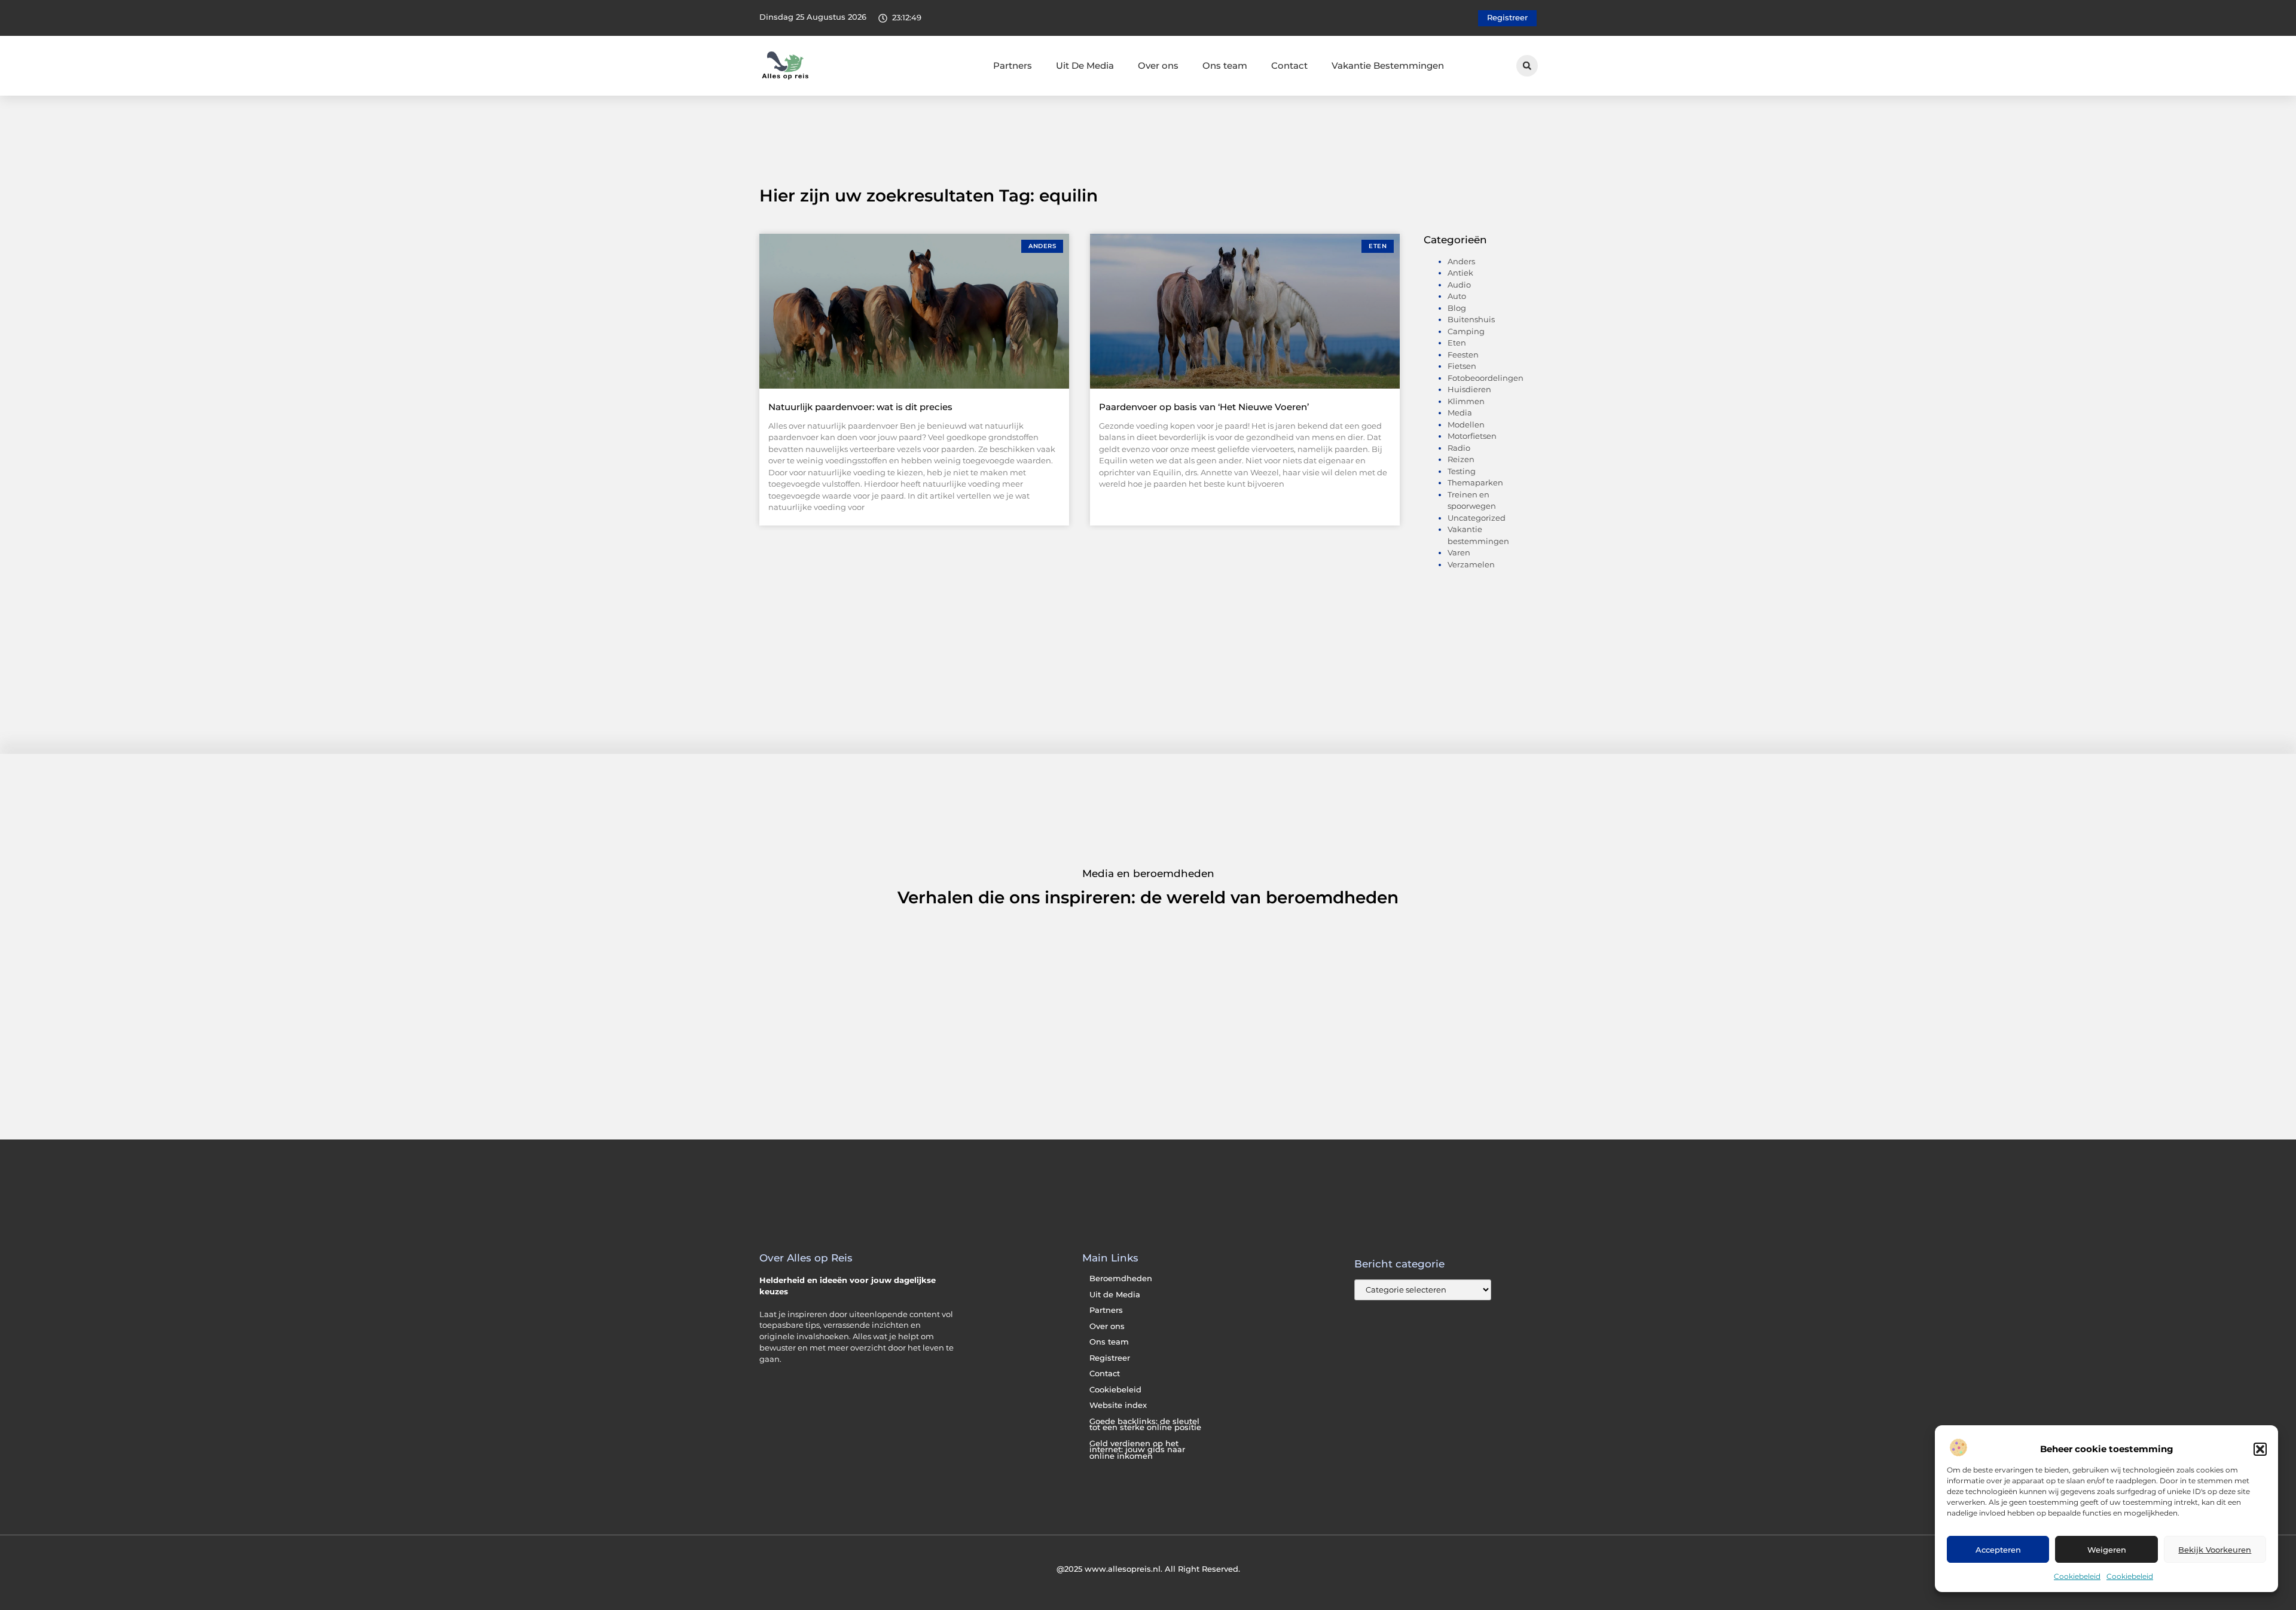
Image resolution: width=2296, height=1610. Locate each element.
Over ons (1158, 65)
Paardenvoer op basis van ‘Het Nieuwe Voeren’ (1204, 407)
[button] (2260, 1449)
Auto (1457, 296)
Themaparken (1475, 482)
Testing (1462, 471)
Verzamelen (1471, 564)
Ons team (1225, 65)
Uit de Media (1115, 1295)
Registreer (1110, 1358)
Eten (1457, 343)
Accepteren (1998, 1550)
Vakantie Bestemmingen (1388, 65)
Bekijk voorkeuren (2215, 1550)
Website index (1118, 1405)
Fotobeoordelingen (1486, 378)
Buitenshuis (1471, 319)
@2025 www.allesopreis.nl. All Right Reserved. (1148, 1569)
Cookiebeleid (2077, 1576)
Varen (1459, 552)
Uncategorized (1477, 518)
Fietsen (1462, 366)
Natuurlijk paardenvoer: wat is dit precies (860, 407)
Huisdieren (1469, 389)
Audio (1459, 285)
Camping (1466, 331)
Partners (1013, 65)
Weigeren (2107, 1550)
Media (1460, 413)
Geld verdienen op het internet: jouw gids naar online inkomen (1137, 1450)
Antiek (1460, 273)
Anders (1461, 261)
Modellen (1466, 424)
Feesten (1463, 355)
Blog (1457, 308)
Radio (1459, 448)
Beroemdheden (1121, 1278)
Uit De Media (1085, 65)
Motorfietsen (1472, 436)
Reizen (1461, 459)
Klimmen (1466, 401)
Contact (1289, 65)
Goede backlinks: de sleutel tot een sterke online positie (1145, 1425)
